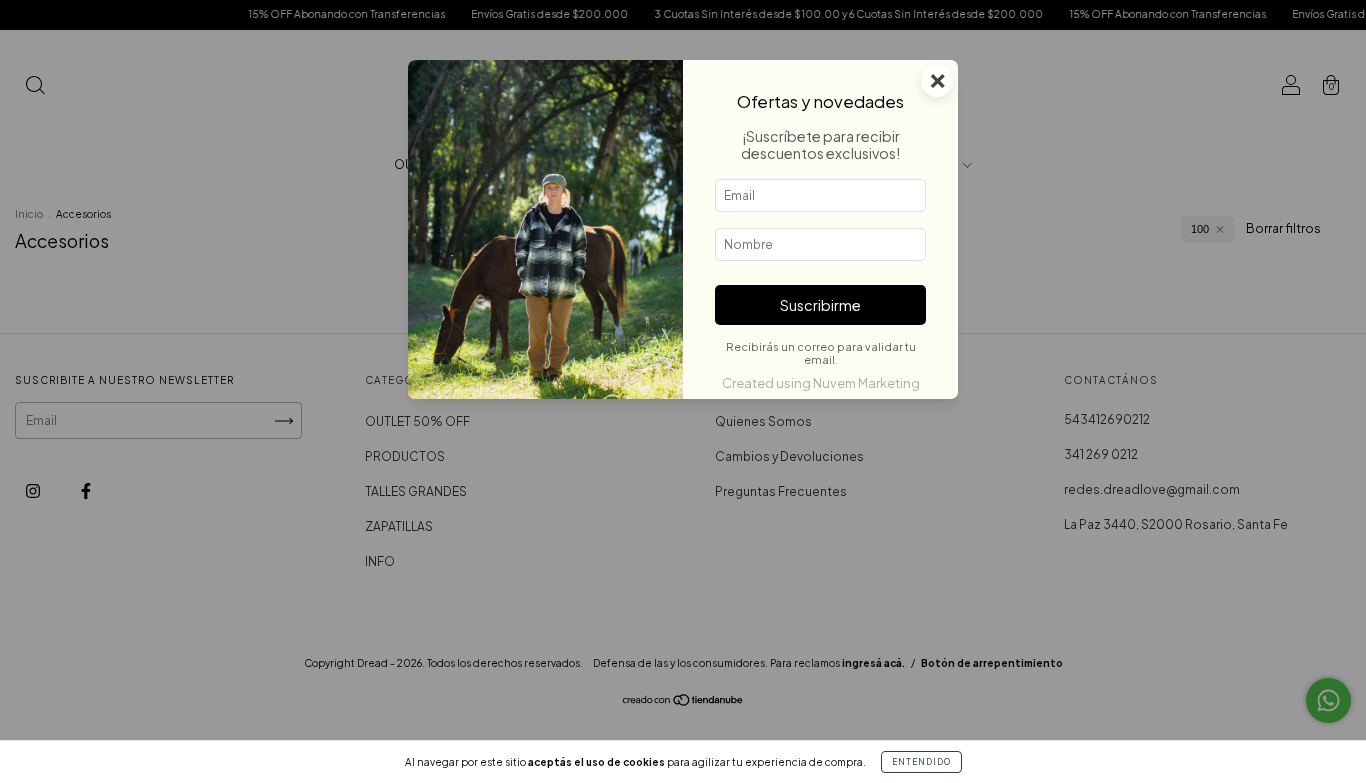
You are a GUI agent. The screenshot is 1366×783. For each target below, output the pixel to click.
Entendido (921, 762)
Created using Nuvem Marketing (821, 383)
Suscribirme (820, 305)
